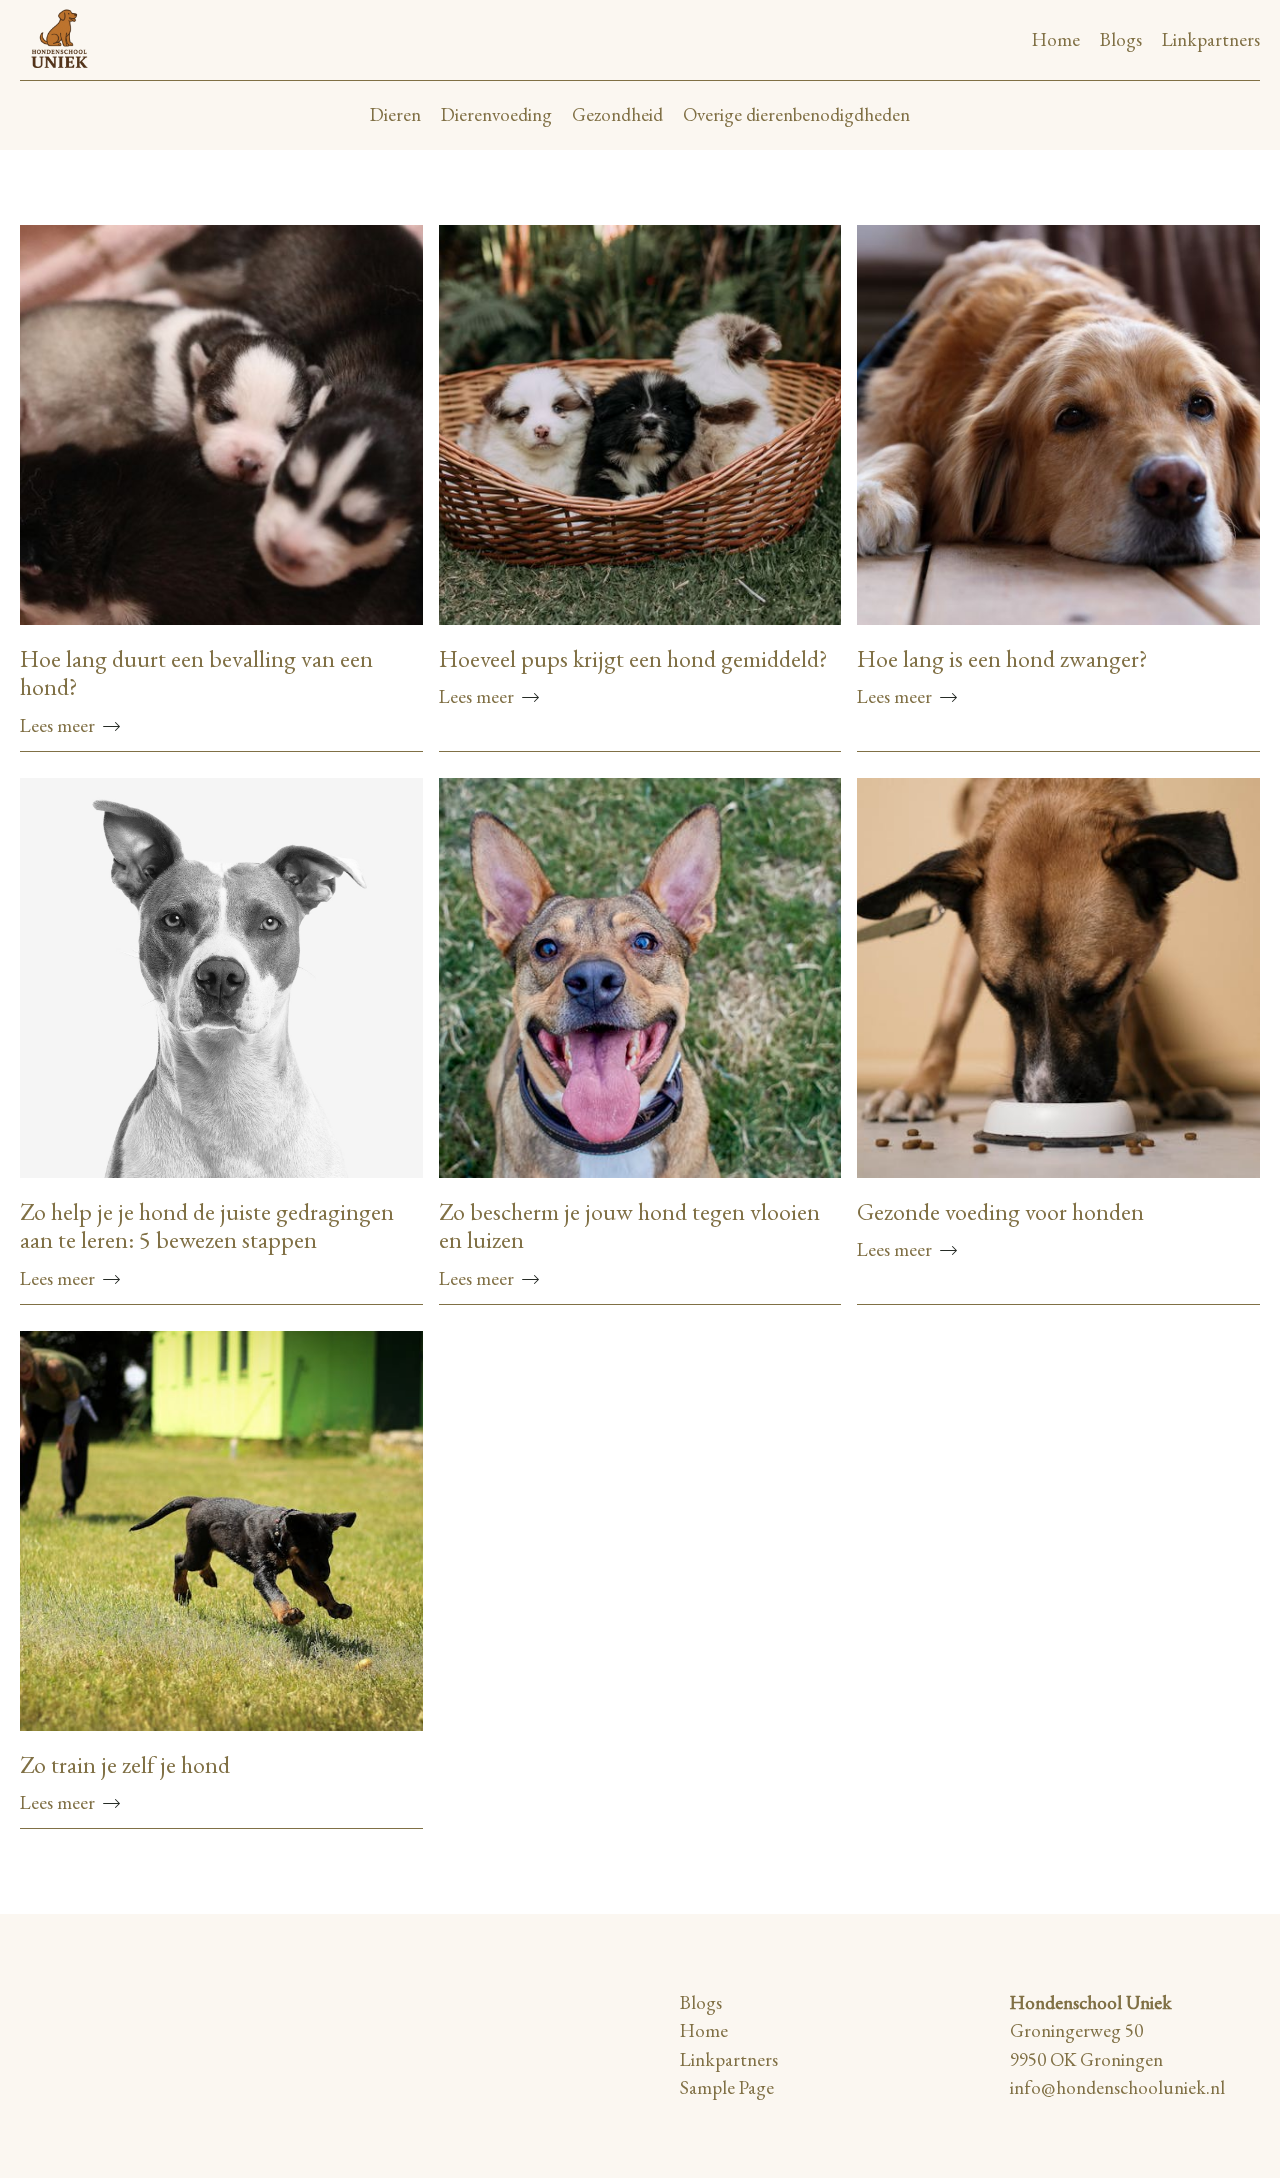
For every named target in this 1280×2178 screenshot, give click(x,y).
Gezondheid (617, 114)
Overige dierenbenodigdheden (796, 114)
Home (1056, 39)
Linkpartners (1211, 39)
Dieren (395, 114)
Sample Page (727, 2087)
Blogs (1121, 39)
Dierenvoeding (496, 114)
